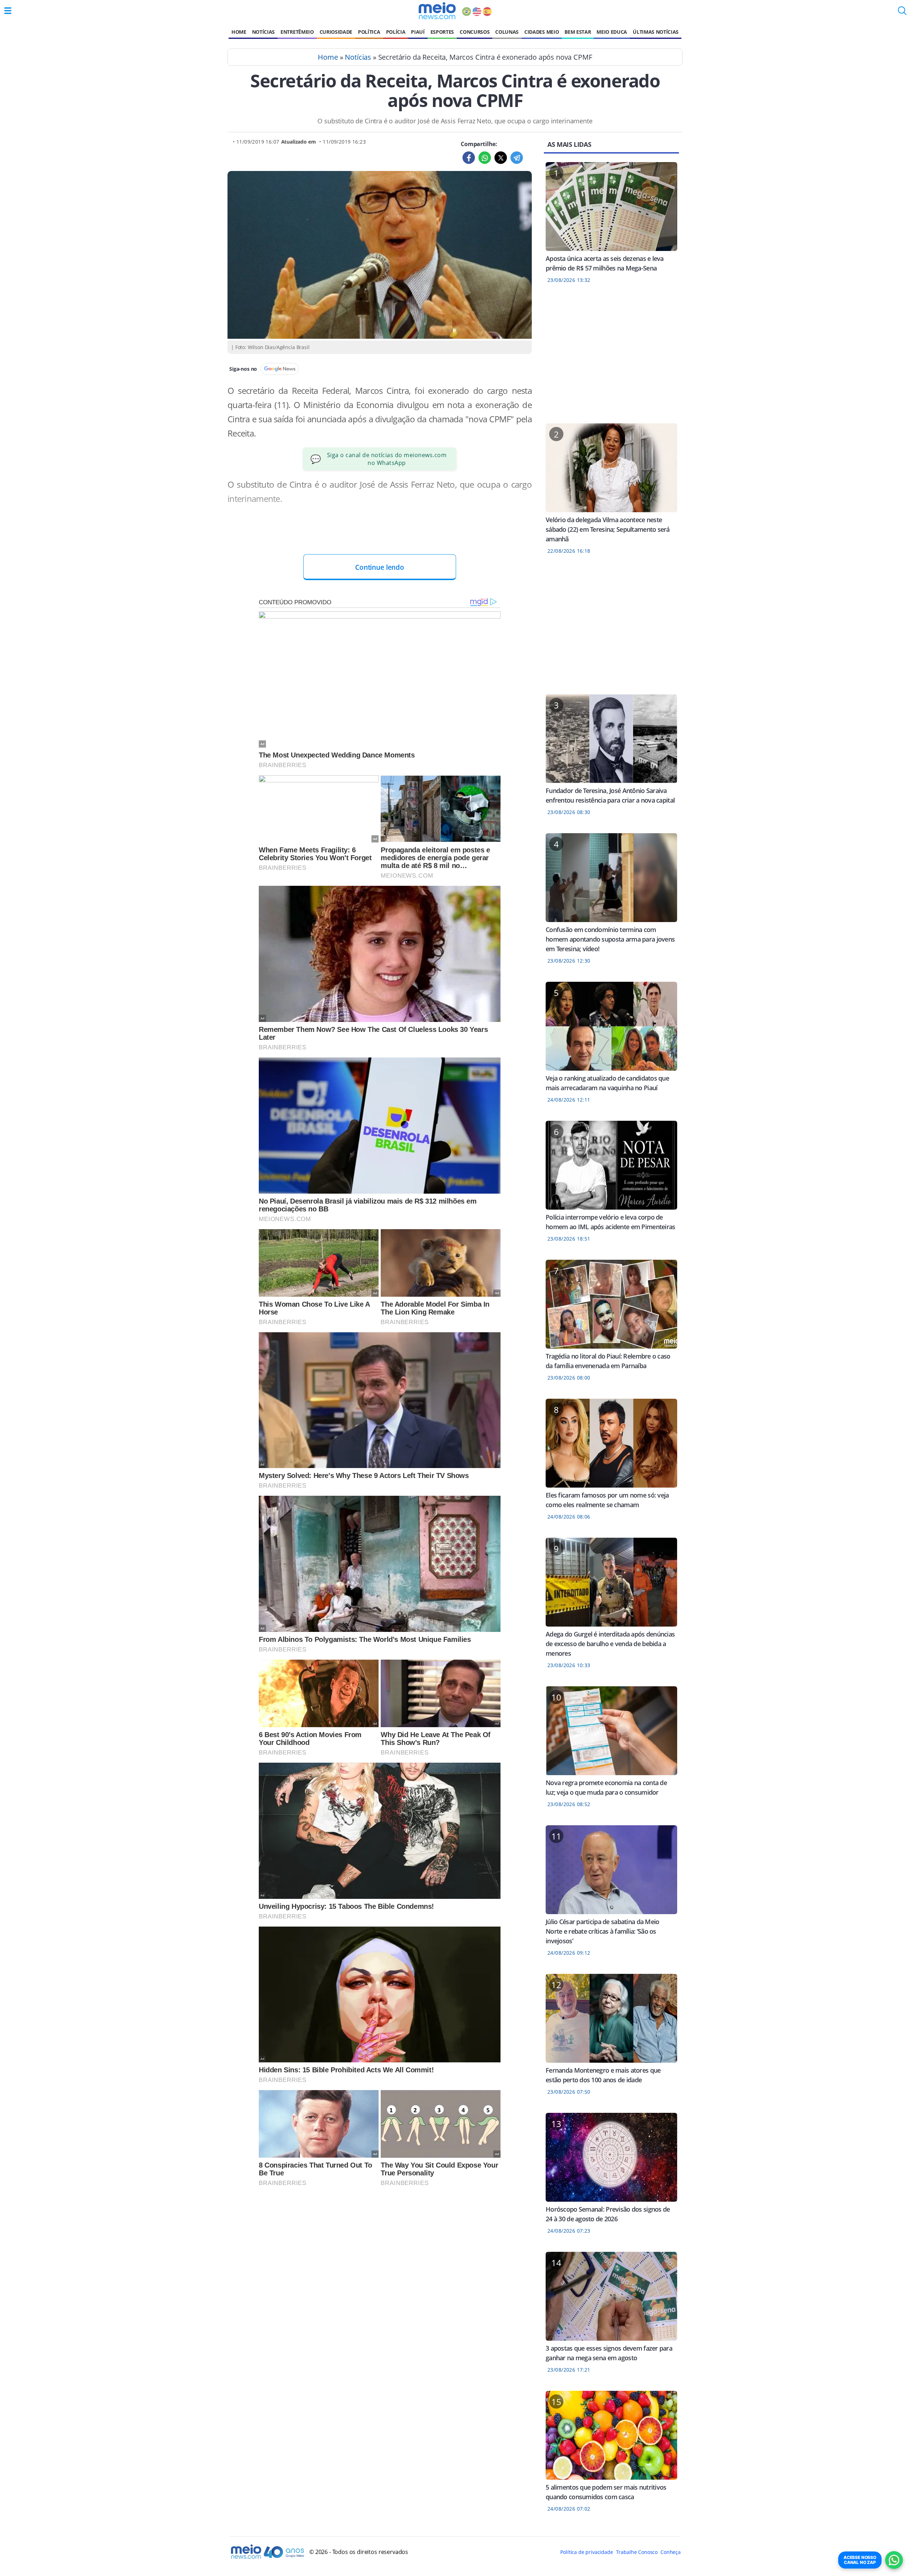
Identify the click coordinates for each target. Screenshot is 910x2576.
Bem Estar (578, 32)
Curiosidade (336, 32)
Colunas (507, 32)
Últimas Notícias (656, 32)
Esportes (442, 32)
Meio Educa (612, 32)
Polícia (396, 32)
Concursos (475, 32)
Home (239, 32)
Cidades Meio (542, 32)
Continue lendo (380, 567)
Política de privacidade (587, 2552)
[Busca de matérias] (902, 13)
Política (369, 32)
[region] (611, 358)
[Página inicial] (437, 11)
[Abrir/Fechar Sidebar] (8, 11)
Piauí (418, 32)
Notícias (263, 32)
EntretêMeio (297, 32)
